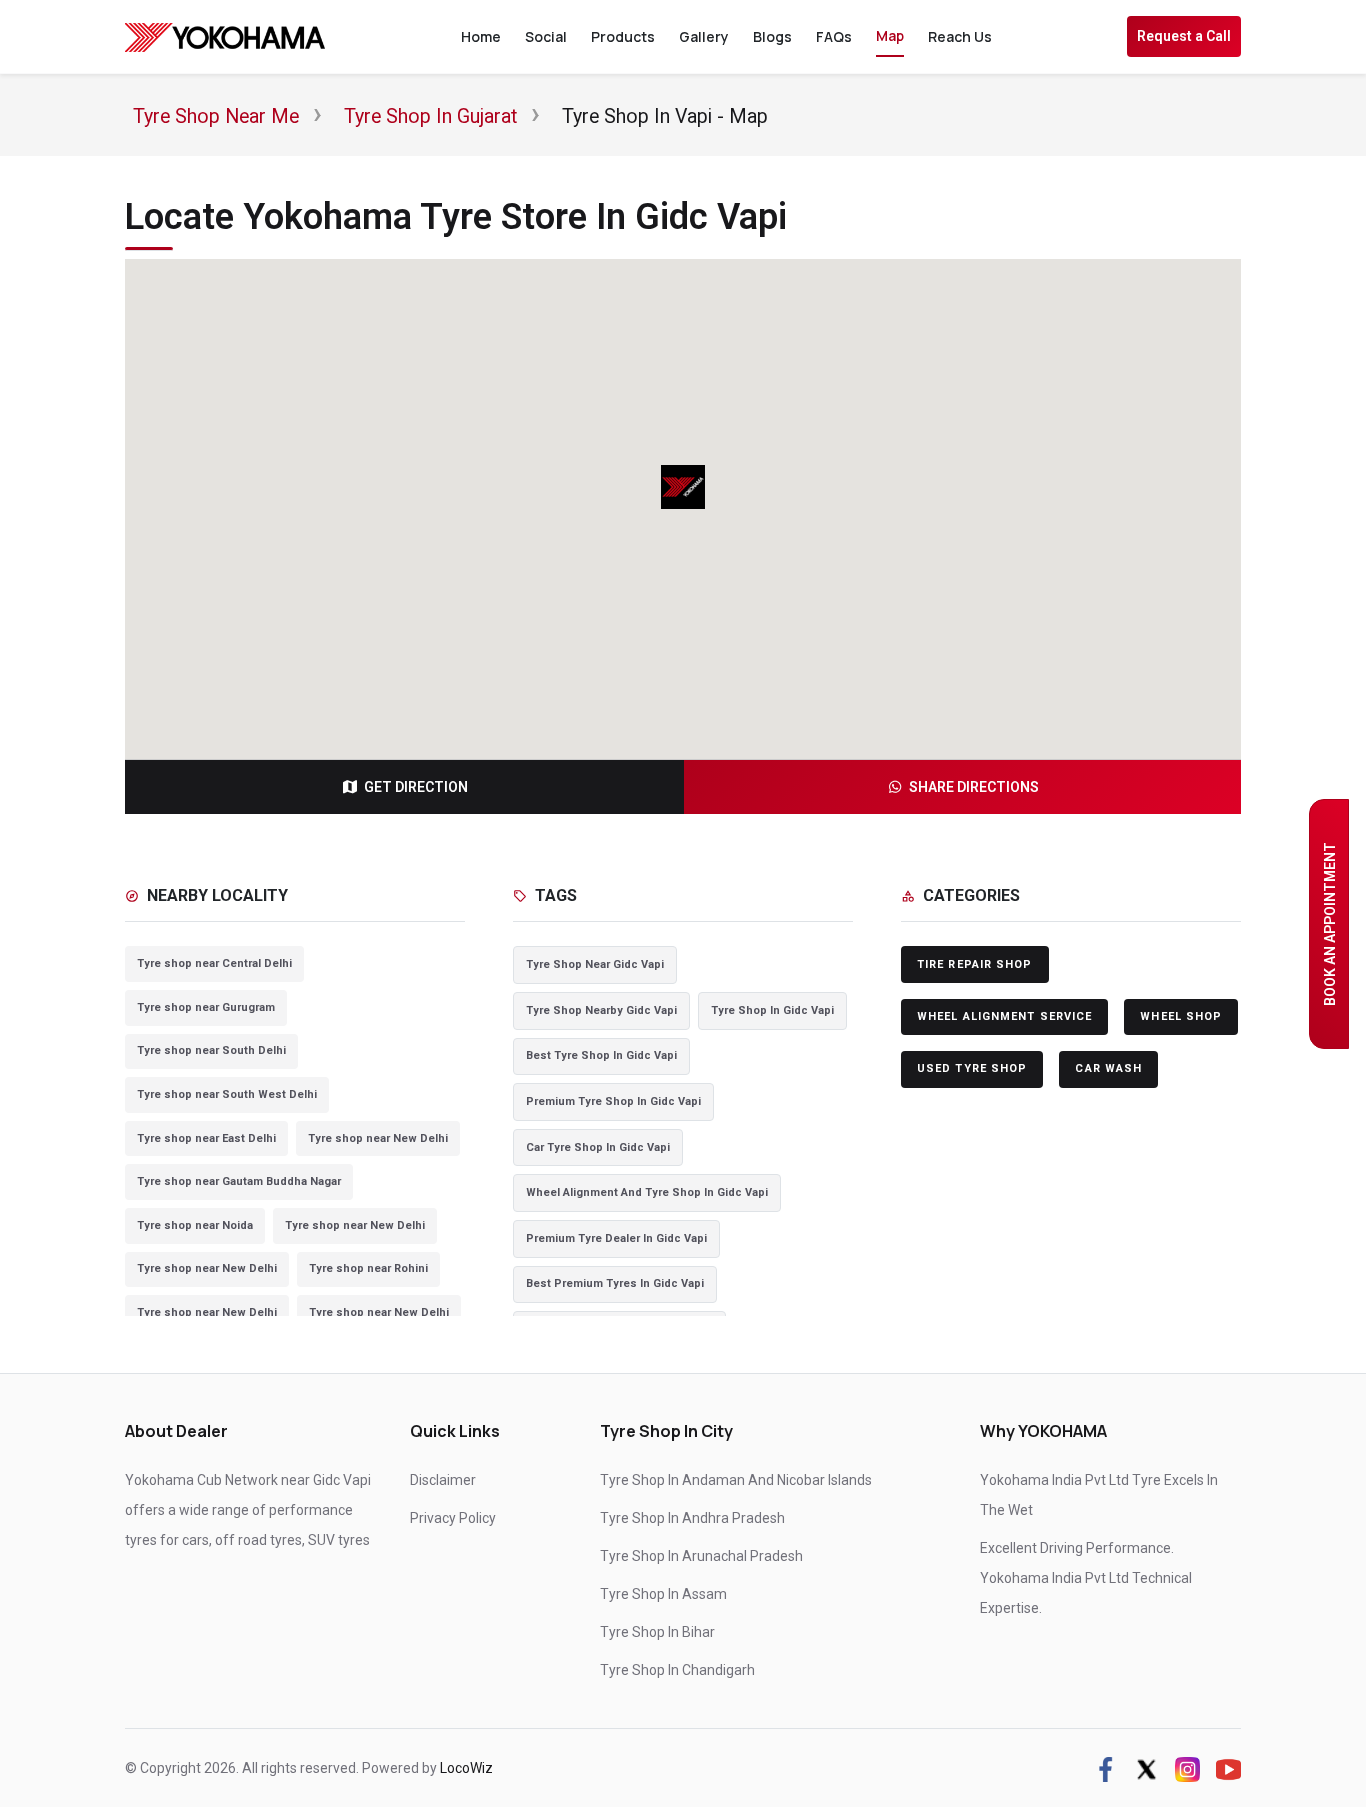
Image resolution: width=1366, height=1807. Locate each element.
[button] (683, 487)
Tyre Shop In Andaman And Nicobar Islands (736, 1480)
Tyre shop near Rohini (368, 1268)
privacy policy (453, 1518)
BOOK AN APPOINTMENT (1330, 924)
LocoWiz (466, 1768)
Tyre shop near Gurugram (206, 1007)
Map (890, 35)
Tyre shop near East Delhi (206, 1138)
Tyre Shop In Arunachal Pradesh (701, 1556)
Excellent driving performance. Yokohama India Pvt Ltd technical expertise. (1086, 1578)
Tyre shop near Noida (195, 1225)
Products (623, 36)
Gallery (704, 36)
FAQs (834, 36)
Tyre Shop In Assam (663, 1594)
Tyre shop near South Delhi (211, 1050)
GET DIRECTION (416, 787)
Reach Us (960, 36)
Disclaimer (443, 1480)
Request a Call (1184, 36)
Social (546, 36)
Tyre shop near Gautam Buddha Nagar (239, 1181)
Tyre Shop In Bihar (657, 1632)
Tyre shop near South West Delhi (227, 1094)
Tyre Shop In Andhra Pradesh (692, 1518)
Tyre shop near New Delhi (378, 1138)
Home (481, 36)
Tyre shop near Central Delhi (214, 963)
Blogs (772, 36)
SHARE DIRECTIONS (974, 787)
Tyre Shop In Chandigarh (677, 1670)
